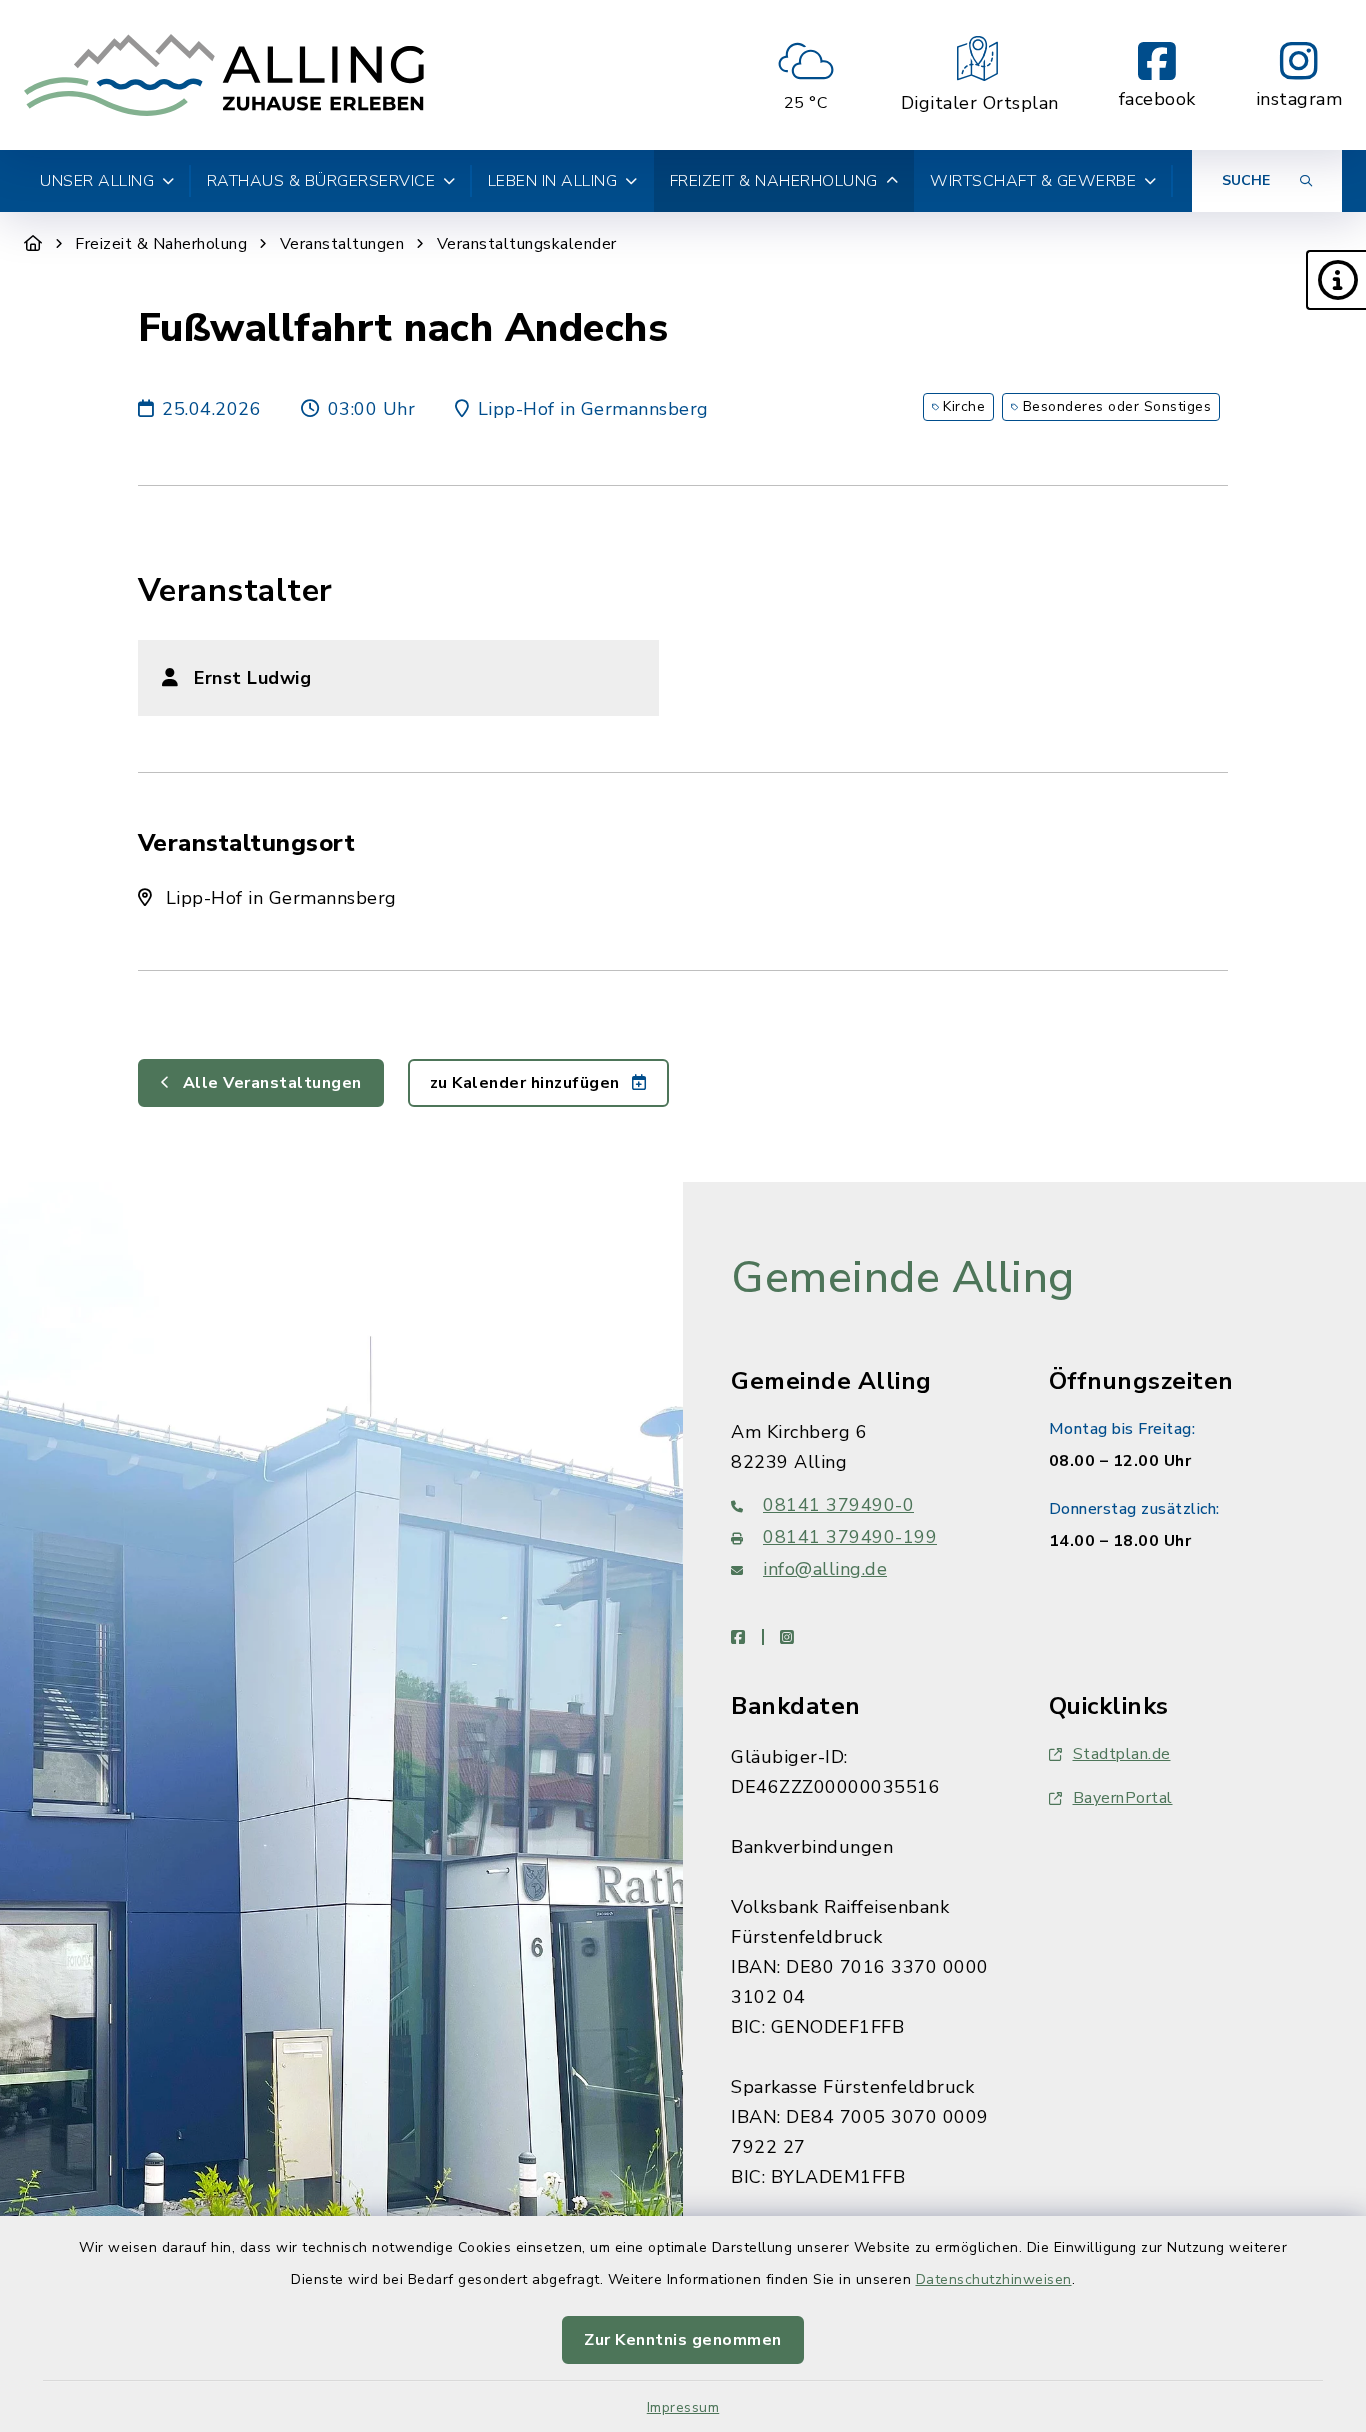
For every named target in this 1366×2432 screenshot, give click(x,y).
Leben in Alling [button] (553, 181)
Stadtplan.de (1122, 1754)
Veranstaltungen (342, 244)
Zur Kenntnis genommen (683, 2340)
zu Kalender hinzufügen (527, 1083)
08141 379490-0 (838, 1505)
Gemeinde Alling (903, 1278)
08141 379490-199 (850, 1537)
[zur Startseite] (224, 75)
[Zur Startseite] (33, 244)
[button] (1336, 280)
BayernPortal (1123, 1798)
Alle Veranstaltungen (270, 1083)
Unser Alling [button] (97, 181)
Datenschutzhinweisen (994, 2279)
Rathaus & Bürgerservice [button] (321, 181)
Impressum (683, 2407)
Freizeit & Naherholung (161, 244)
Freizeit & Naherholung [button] (774, 181)
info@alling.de (825, 1569)
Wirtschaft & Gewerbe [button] (1033, 181)
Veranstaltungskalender (527, 244)
